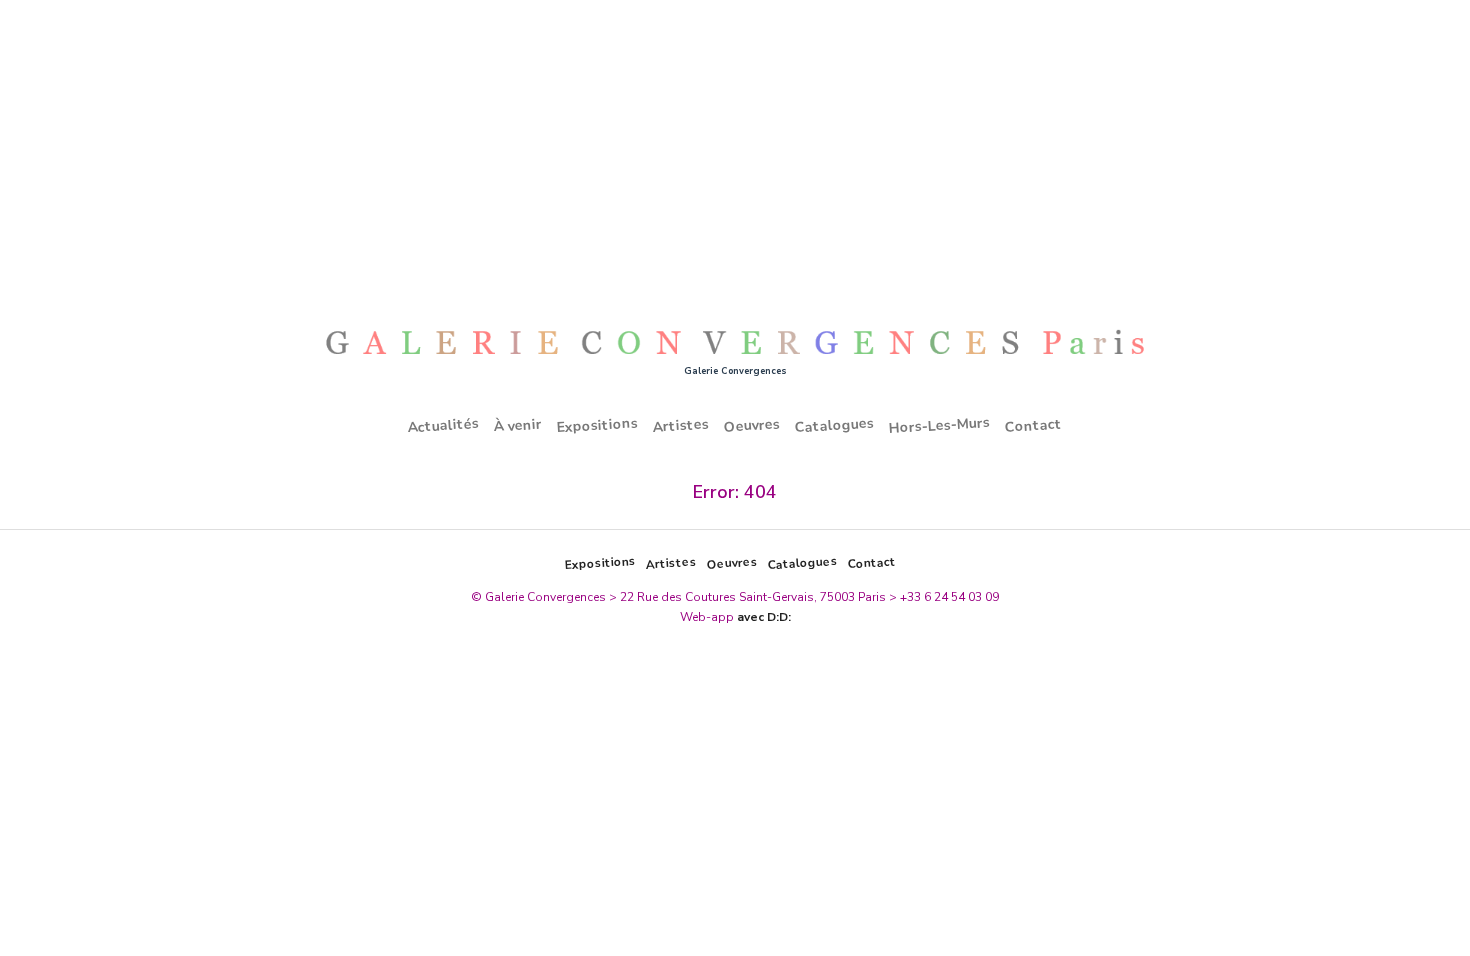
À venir (518, 426)
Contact (1034, 425)
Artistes (681, 425)
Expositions (598, 426)
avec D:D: (764, 617)
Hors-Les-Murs (940, 425)
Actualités (444, 425)
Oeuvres (752, 425)
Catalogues (835, 426)
